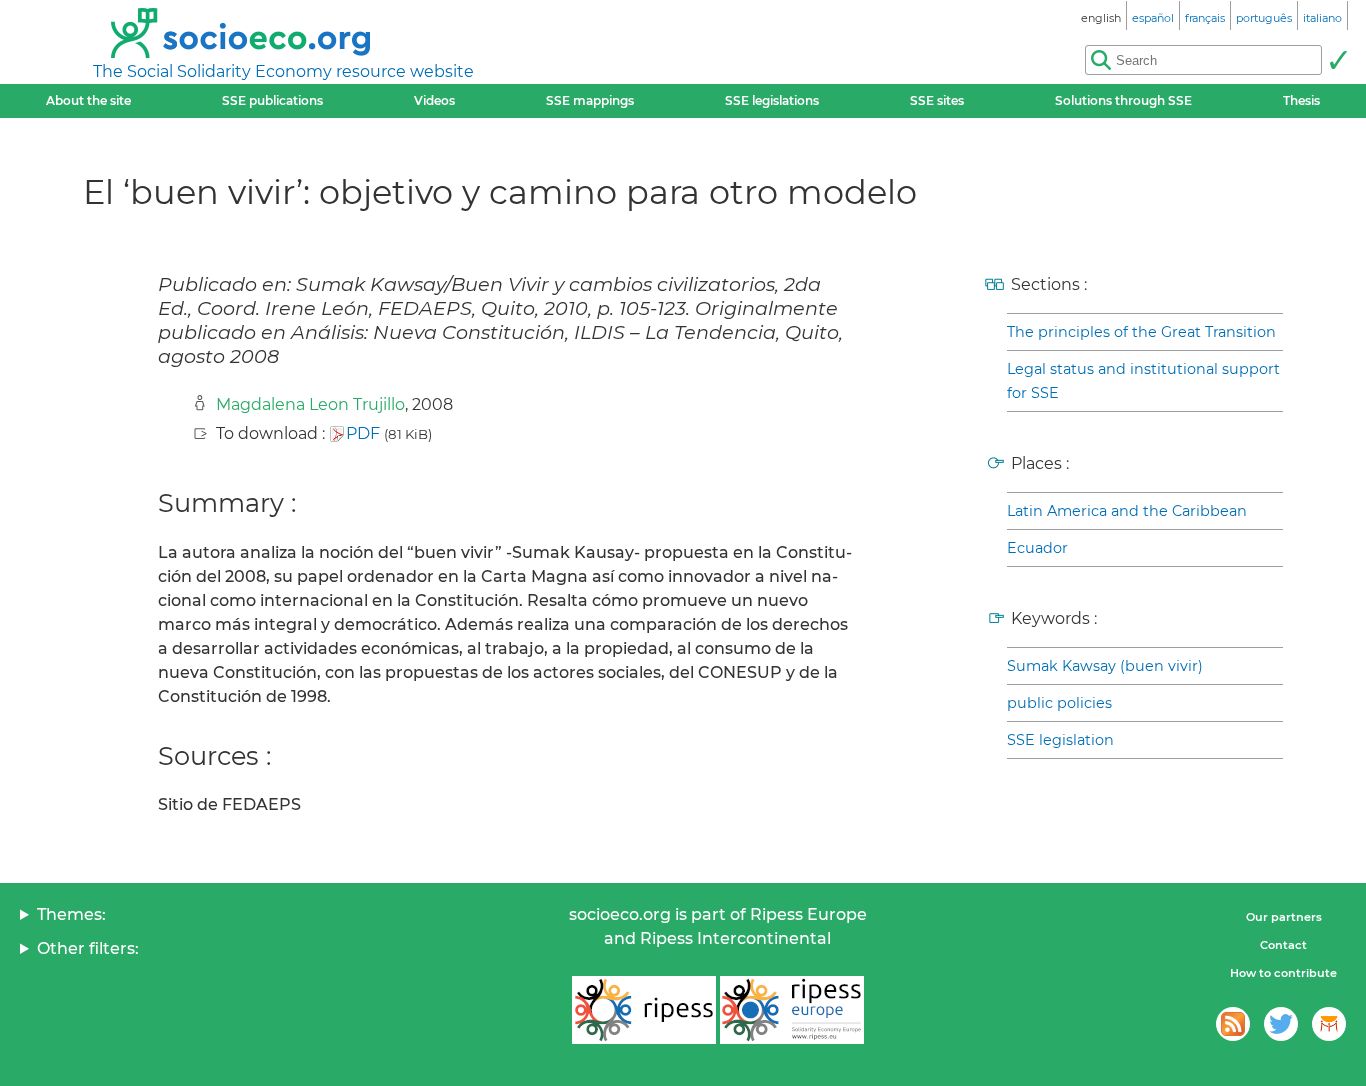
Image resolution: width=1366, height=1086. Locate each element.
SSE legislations (772, 100)
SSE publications (272, 100)
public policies (1059, 703)
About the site (88, 100)
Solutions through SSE (1123, 100)
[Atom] (1233, 1024)
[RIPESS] (644, 1010)
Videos (434, 100)
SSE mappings (590, 100)
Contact (1283, 945)
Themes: (71, 914)
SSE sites (937, 100)
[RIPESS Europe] (792, 1010)
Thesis (1301, 100)
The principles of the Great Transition (1141, 332)
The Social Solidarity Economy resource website (283, 71)
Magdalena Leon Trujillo (310, 404)
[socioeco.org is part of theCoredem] (1329, 1024)
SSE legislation (1060, 740)
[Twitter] (1281, 1024)
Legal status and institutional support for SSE (1143, 381)
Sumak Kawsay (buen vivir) (1105, 666)
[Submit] (1338, 60)
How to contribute (1283, 973)
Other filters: (88, 948)
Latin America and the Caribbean (1127, 511)
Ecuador (1037, 548)
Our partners (1284, 917)
